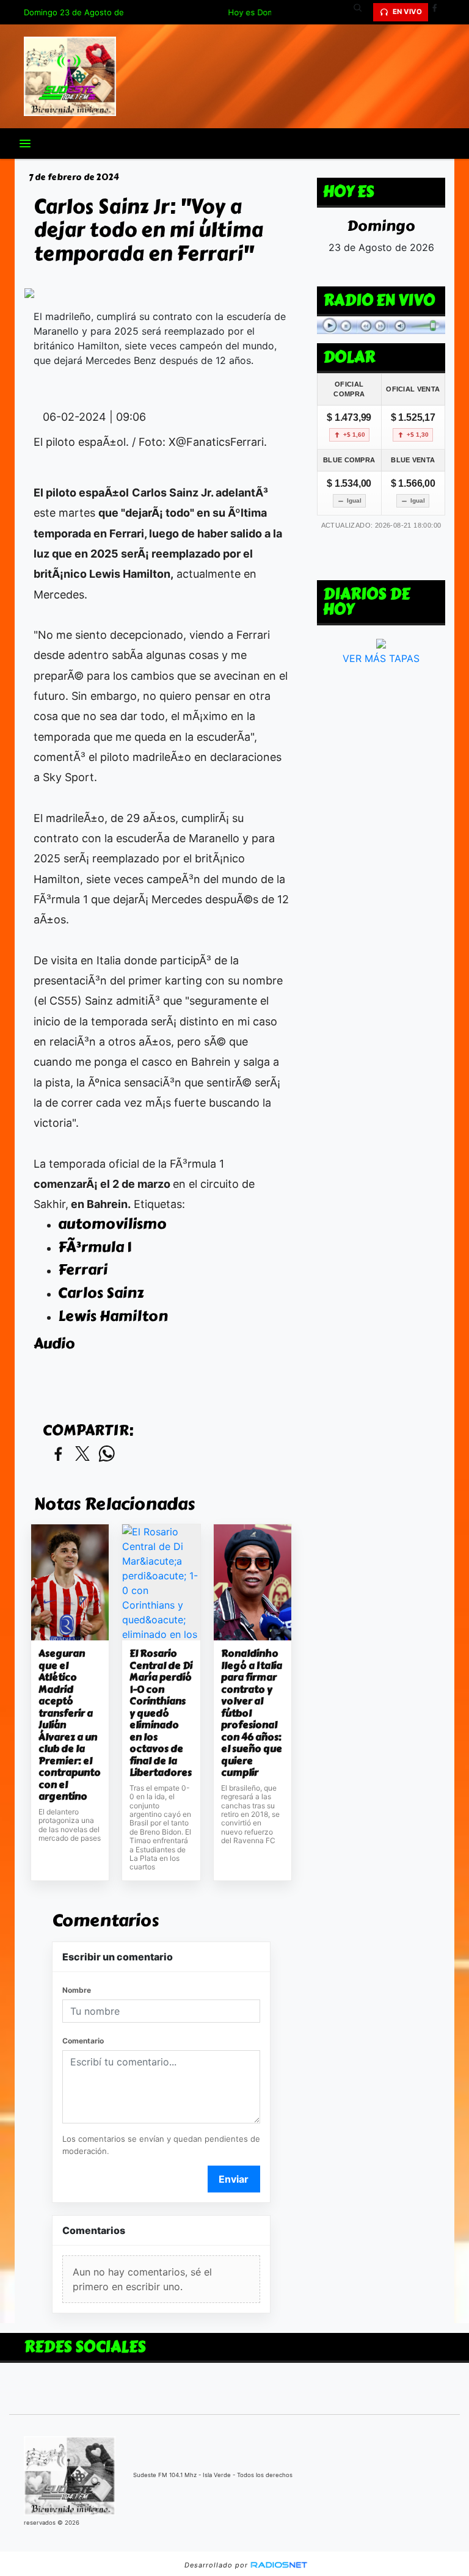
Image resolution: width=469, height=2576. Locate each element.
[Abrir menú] (25, 144)
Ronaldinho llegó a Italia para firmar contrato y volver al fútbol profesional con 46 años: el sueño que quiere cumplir (252, 1713)
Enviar (234, 2179)
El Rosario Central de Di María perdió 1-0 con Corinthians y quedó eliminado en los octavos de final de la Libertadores (161, 1713)
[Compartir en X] (82, 1454)
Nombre (77, 1990)
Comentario (83, 2041)
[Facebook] (439, 12)
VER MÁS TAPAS (381, 658)
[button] (362, 12)
